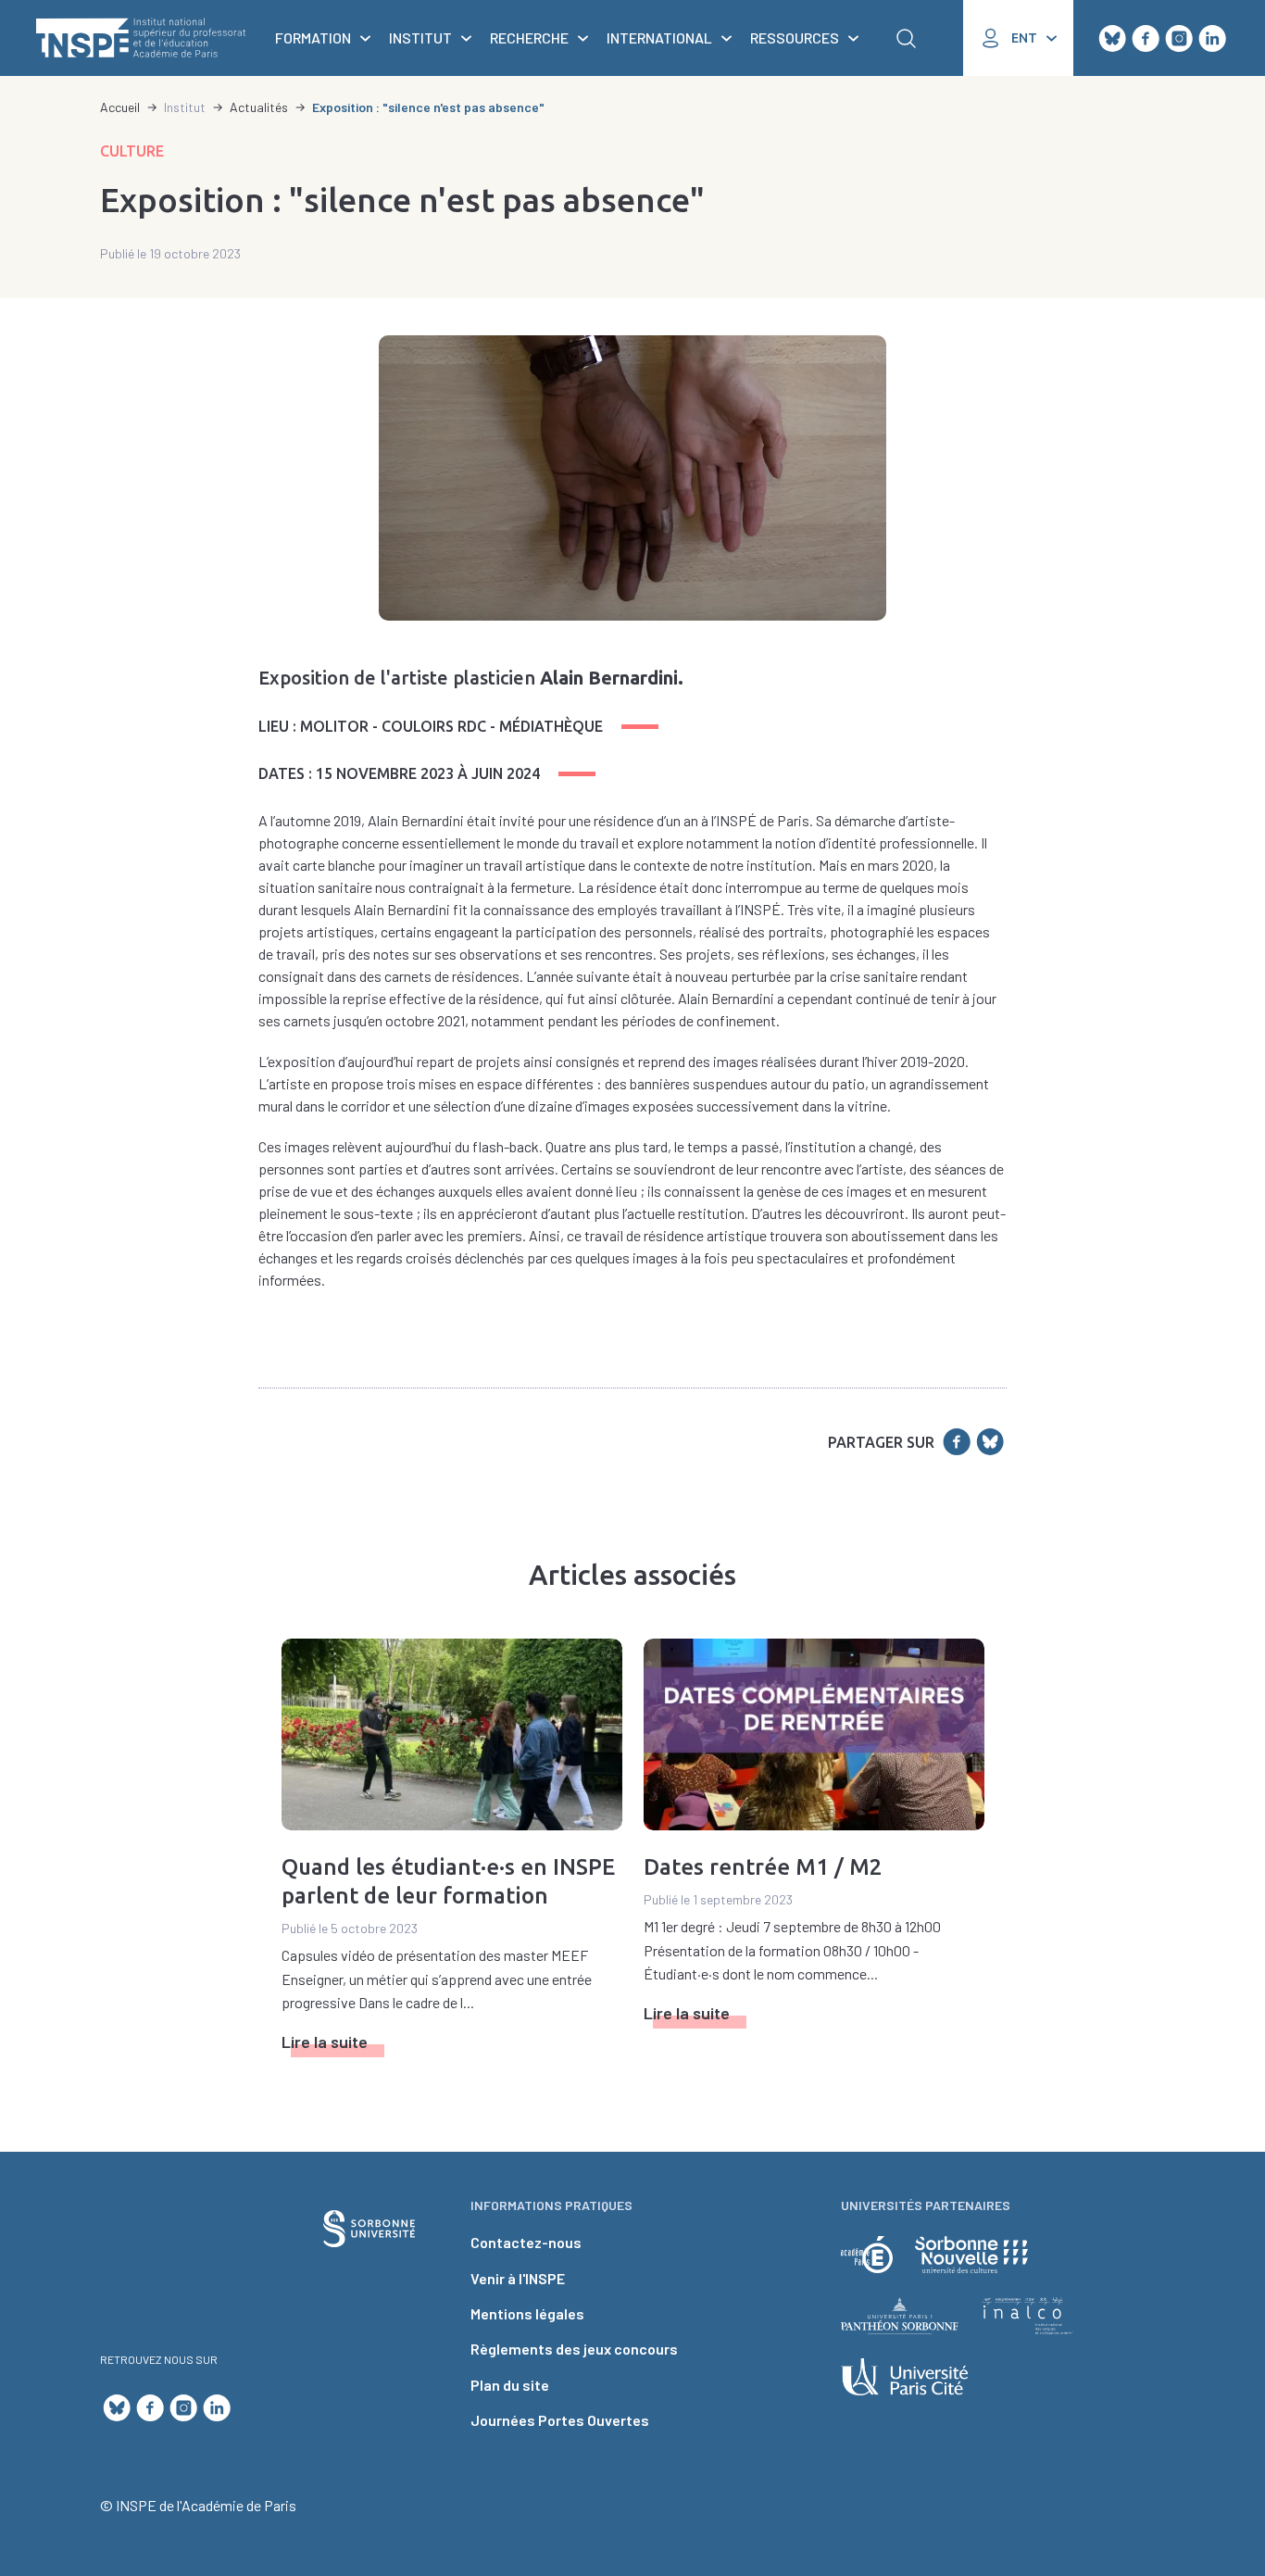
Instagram (1179, 38)
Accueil (120, 107)
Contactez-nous (526, 2242)
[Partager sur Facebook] (957, 1442)
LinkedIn (1212, 38)
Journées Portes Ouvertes (560, 2420)
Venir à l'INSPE (518, 2278)
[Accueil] (141, 38)
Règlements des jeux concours (574, 2349)
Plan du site (510, 2385)
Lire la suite (325, 2042)
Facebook (1146, 38)
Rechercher (906, 38)
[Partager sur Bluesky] (990, 1442)
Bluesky (1112, 38)
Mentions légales (527, 2313)
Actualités (259, 107)
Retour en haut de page (1220, 2063)
